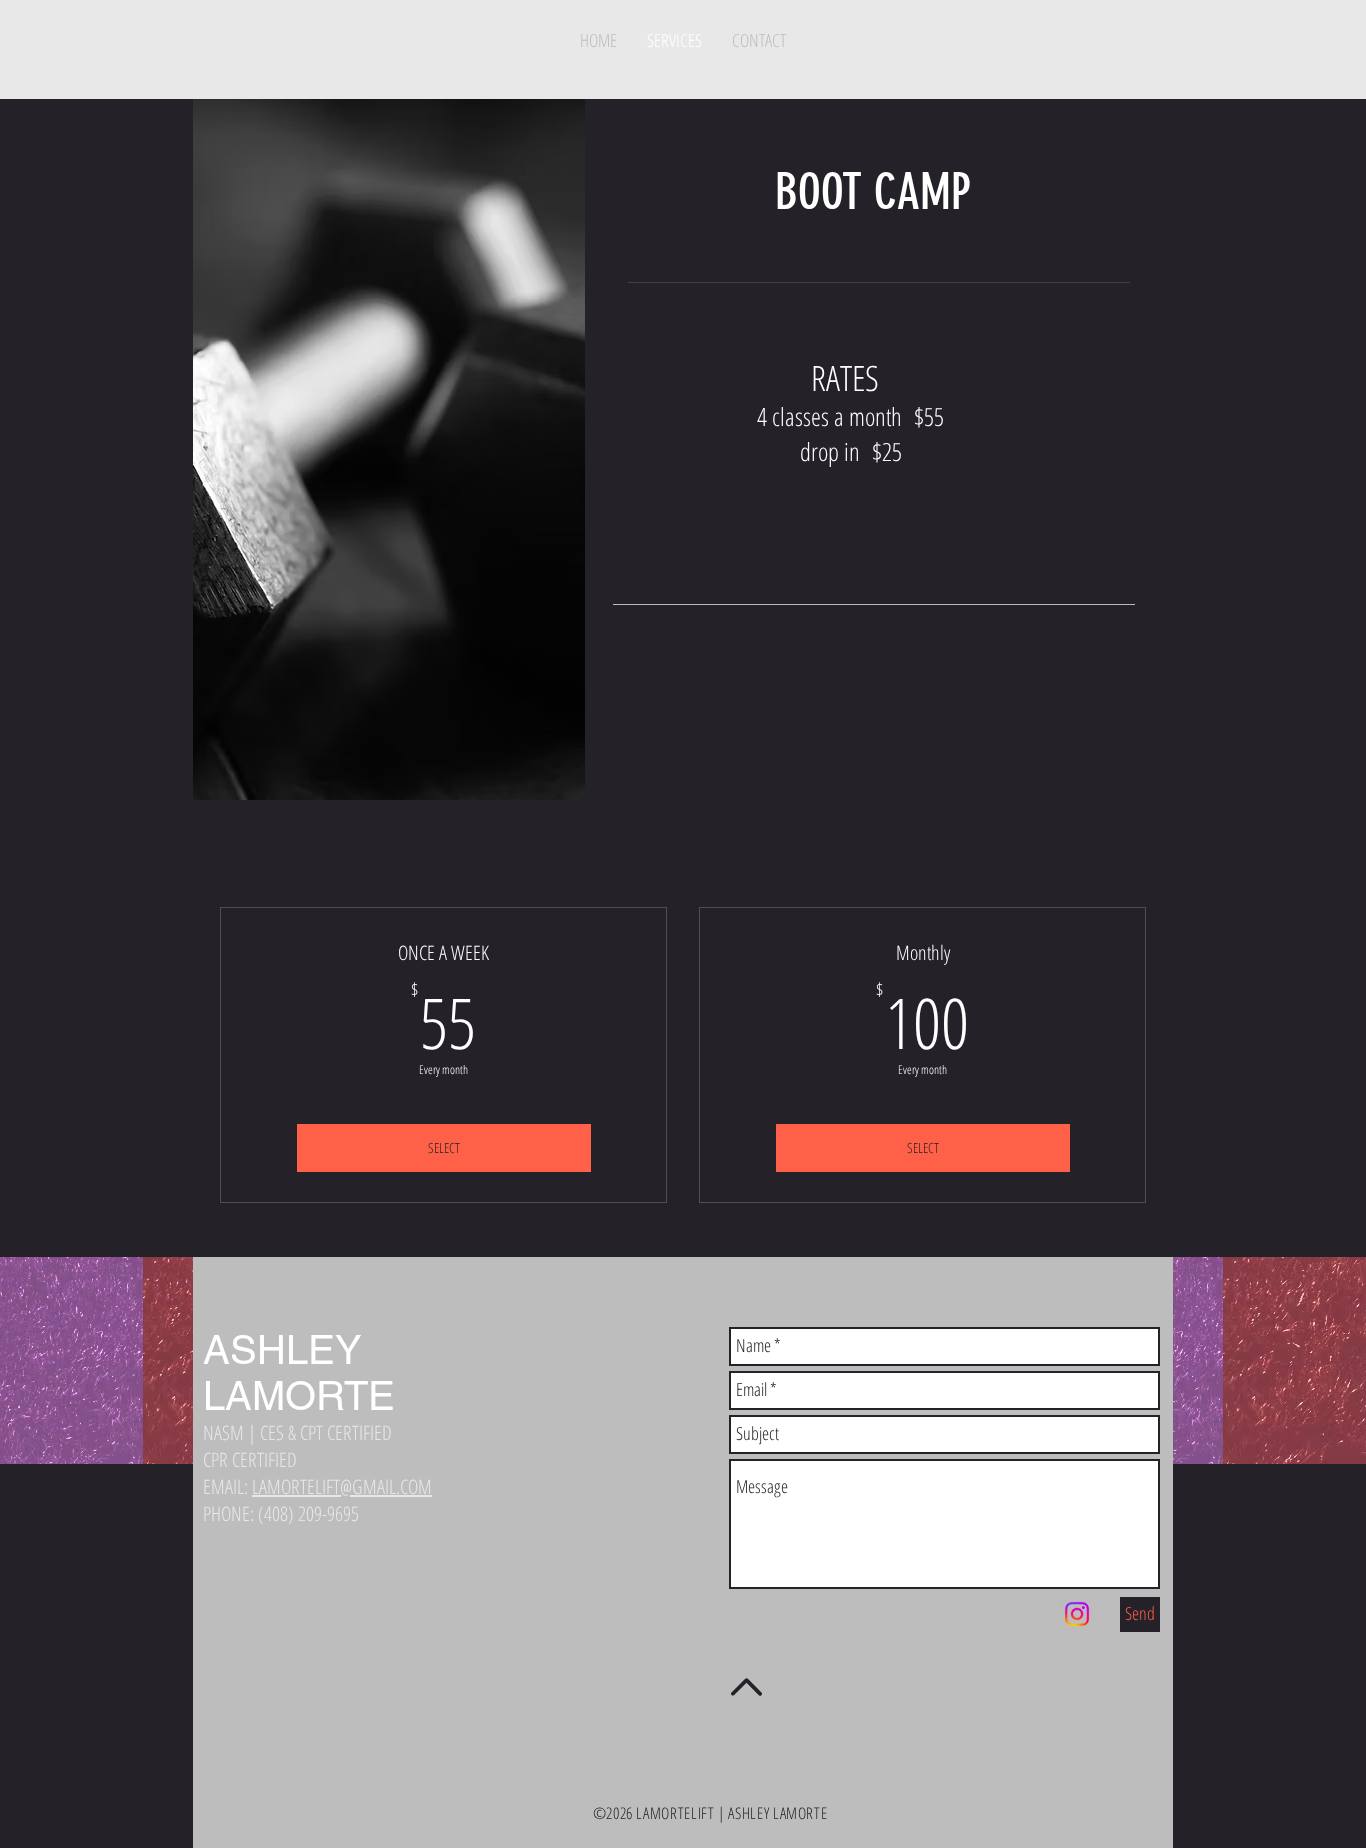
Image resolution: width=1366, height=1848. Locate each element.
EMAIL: (317, 1486)
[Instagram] (1077, 1614)
